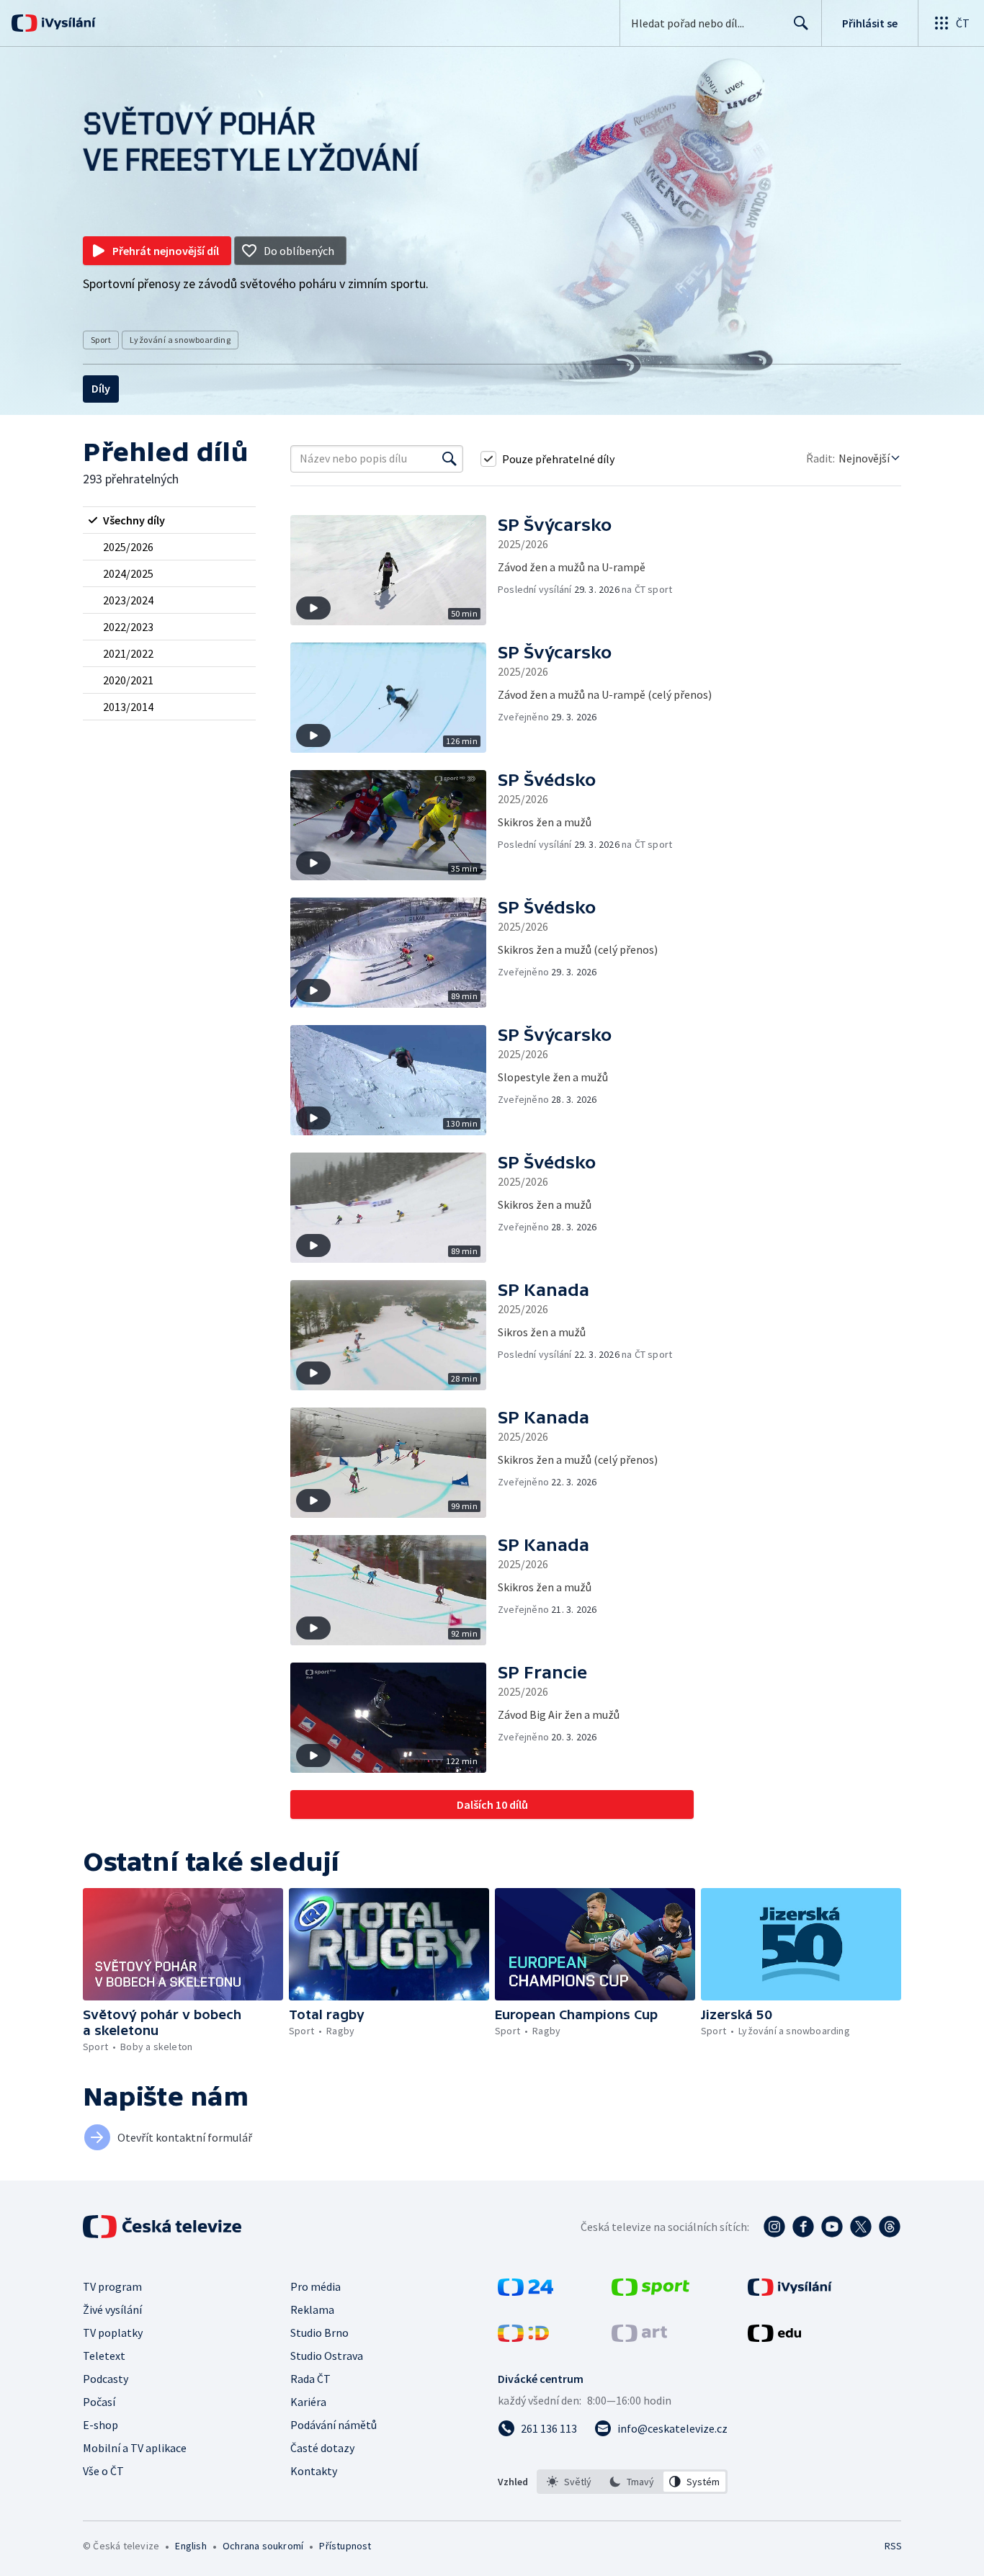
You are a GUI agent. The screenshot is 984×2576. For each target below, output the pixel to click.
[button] (394, 570)
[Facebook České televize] (803, 2227)
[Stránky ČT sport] (650, 2291)
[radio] (169, 520)
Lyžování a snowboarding (180, 340)
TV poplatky (113, 2333)
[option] (569, 2482)
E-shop (100, 2425)
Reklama (312, 2309)
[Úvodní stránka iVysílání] (67, 23)
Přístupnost (345, 2546)
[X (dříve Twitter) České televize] (861, 2227)
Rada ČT (310, 2379)
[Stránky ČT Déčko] (523, 2338)
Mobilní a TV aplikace (135, 2448)
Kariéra (308, 2402)
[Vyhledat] (449, 459)
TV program (112, 2286)
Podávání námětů (334, 2425)
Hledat (801, 23)
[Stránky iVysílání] (790, 2291)
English (191, 2546)
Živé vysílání (112, 2309)
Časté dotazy (322, 2448)
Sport (101, 340)
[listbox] (632, 2482)
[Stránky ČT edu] (774, 2338)
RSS (893, 2546)
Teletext (104, 2356)
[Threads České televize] (890, 2227)
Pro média (316, 2286)
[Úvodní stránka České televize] (164, 2227)
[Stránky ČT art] (639, 2338)
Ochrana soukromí (263, 2546)
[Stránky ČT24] (525, 2291)
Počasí (99, 2402)
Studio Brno (319, 2333)
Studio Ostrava (327, 2356)
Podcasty (106, 2379)
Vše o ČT (103, 2471)
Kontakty (314, 2471)
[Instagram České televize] (774, 2227)
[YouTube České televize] (832, 2227)
